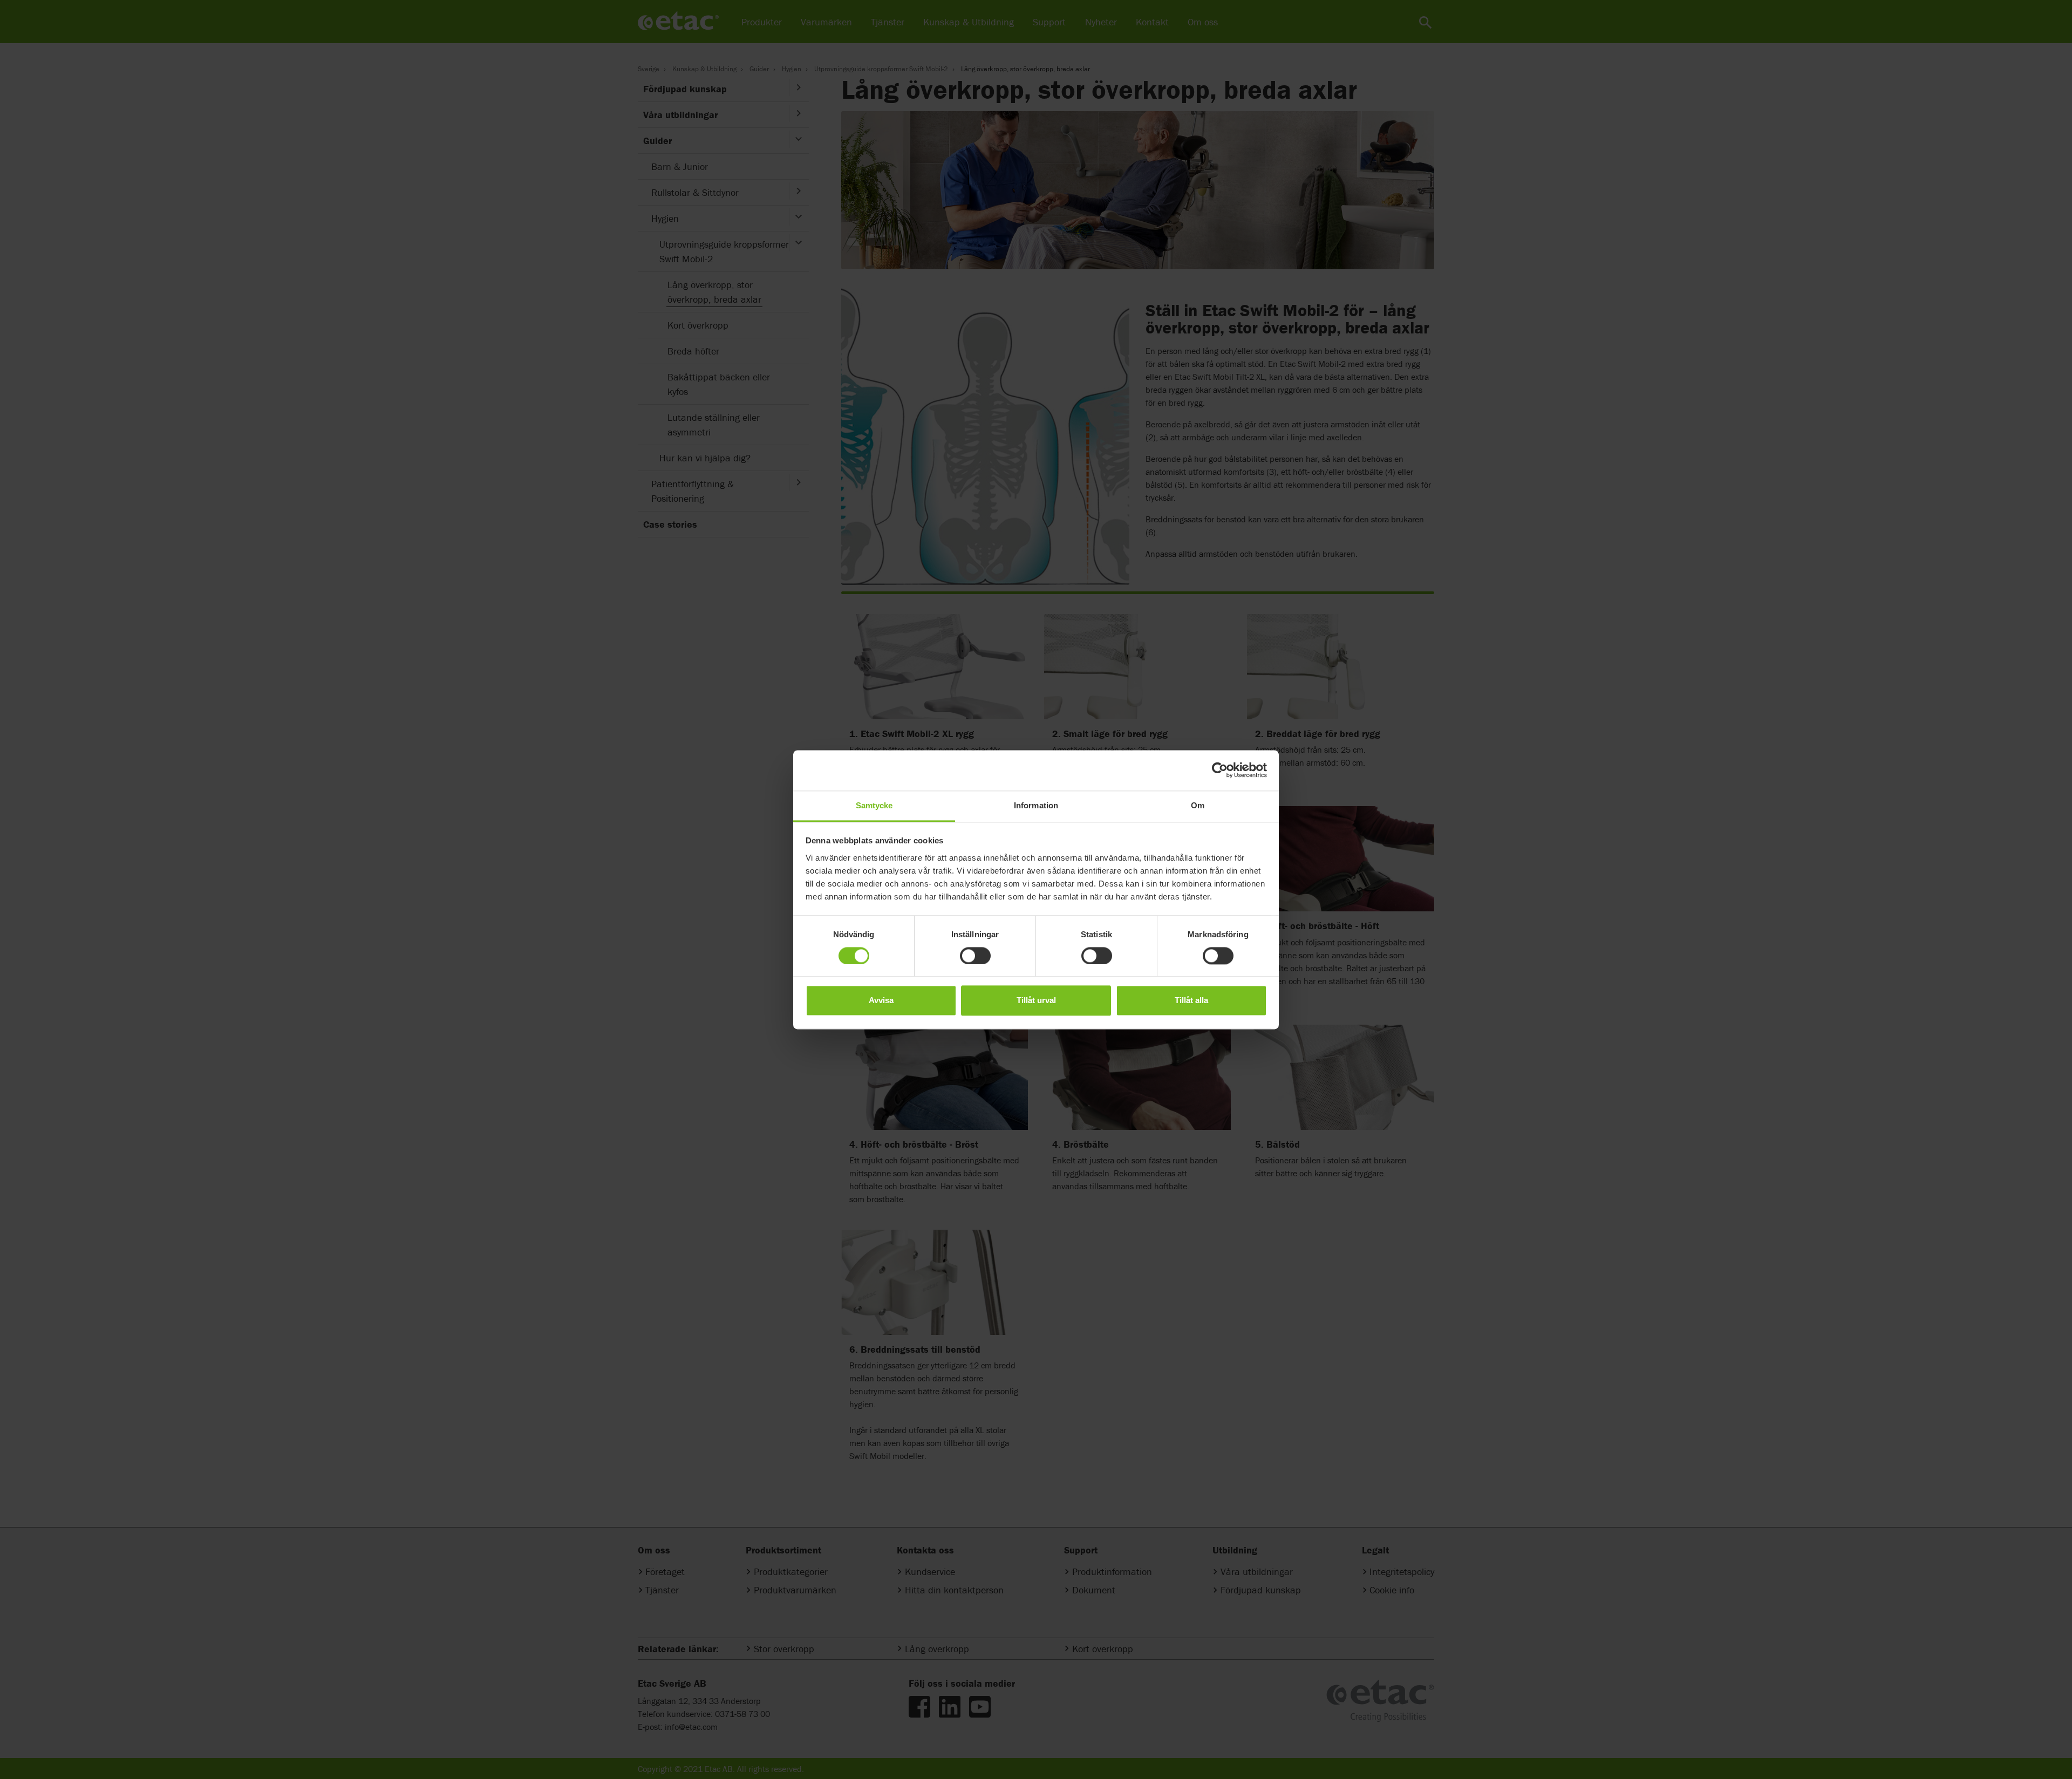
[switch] (975, 956)
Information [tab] (1036, 805)
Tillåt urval (1036, 1001)
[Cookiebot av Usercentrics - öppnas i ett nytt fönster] (1220, 770)
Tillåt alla (1191, 1001)
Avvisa (881, 1001)
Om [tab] (1198, 805)
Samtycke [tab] (874, 805)
